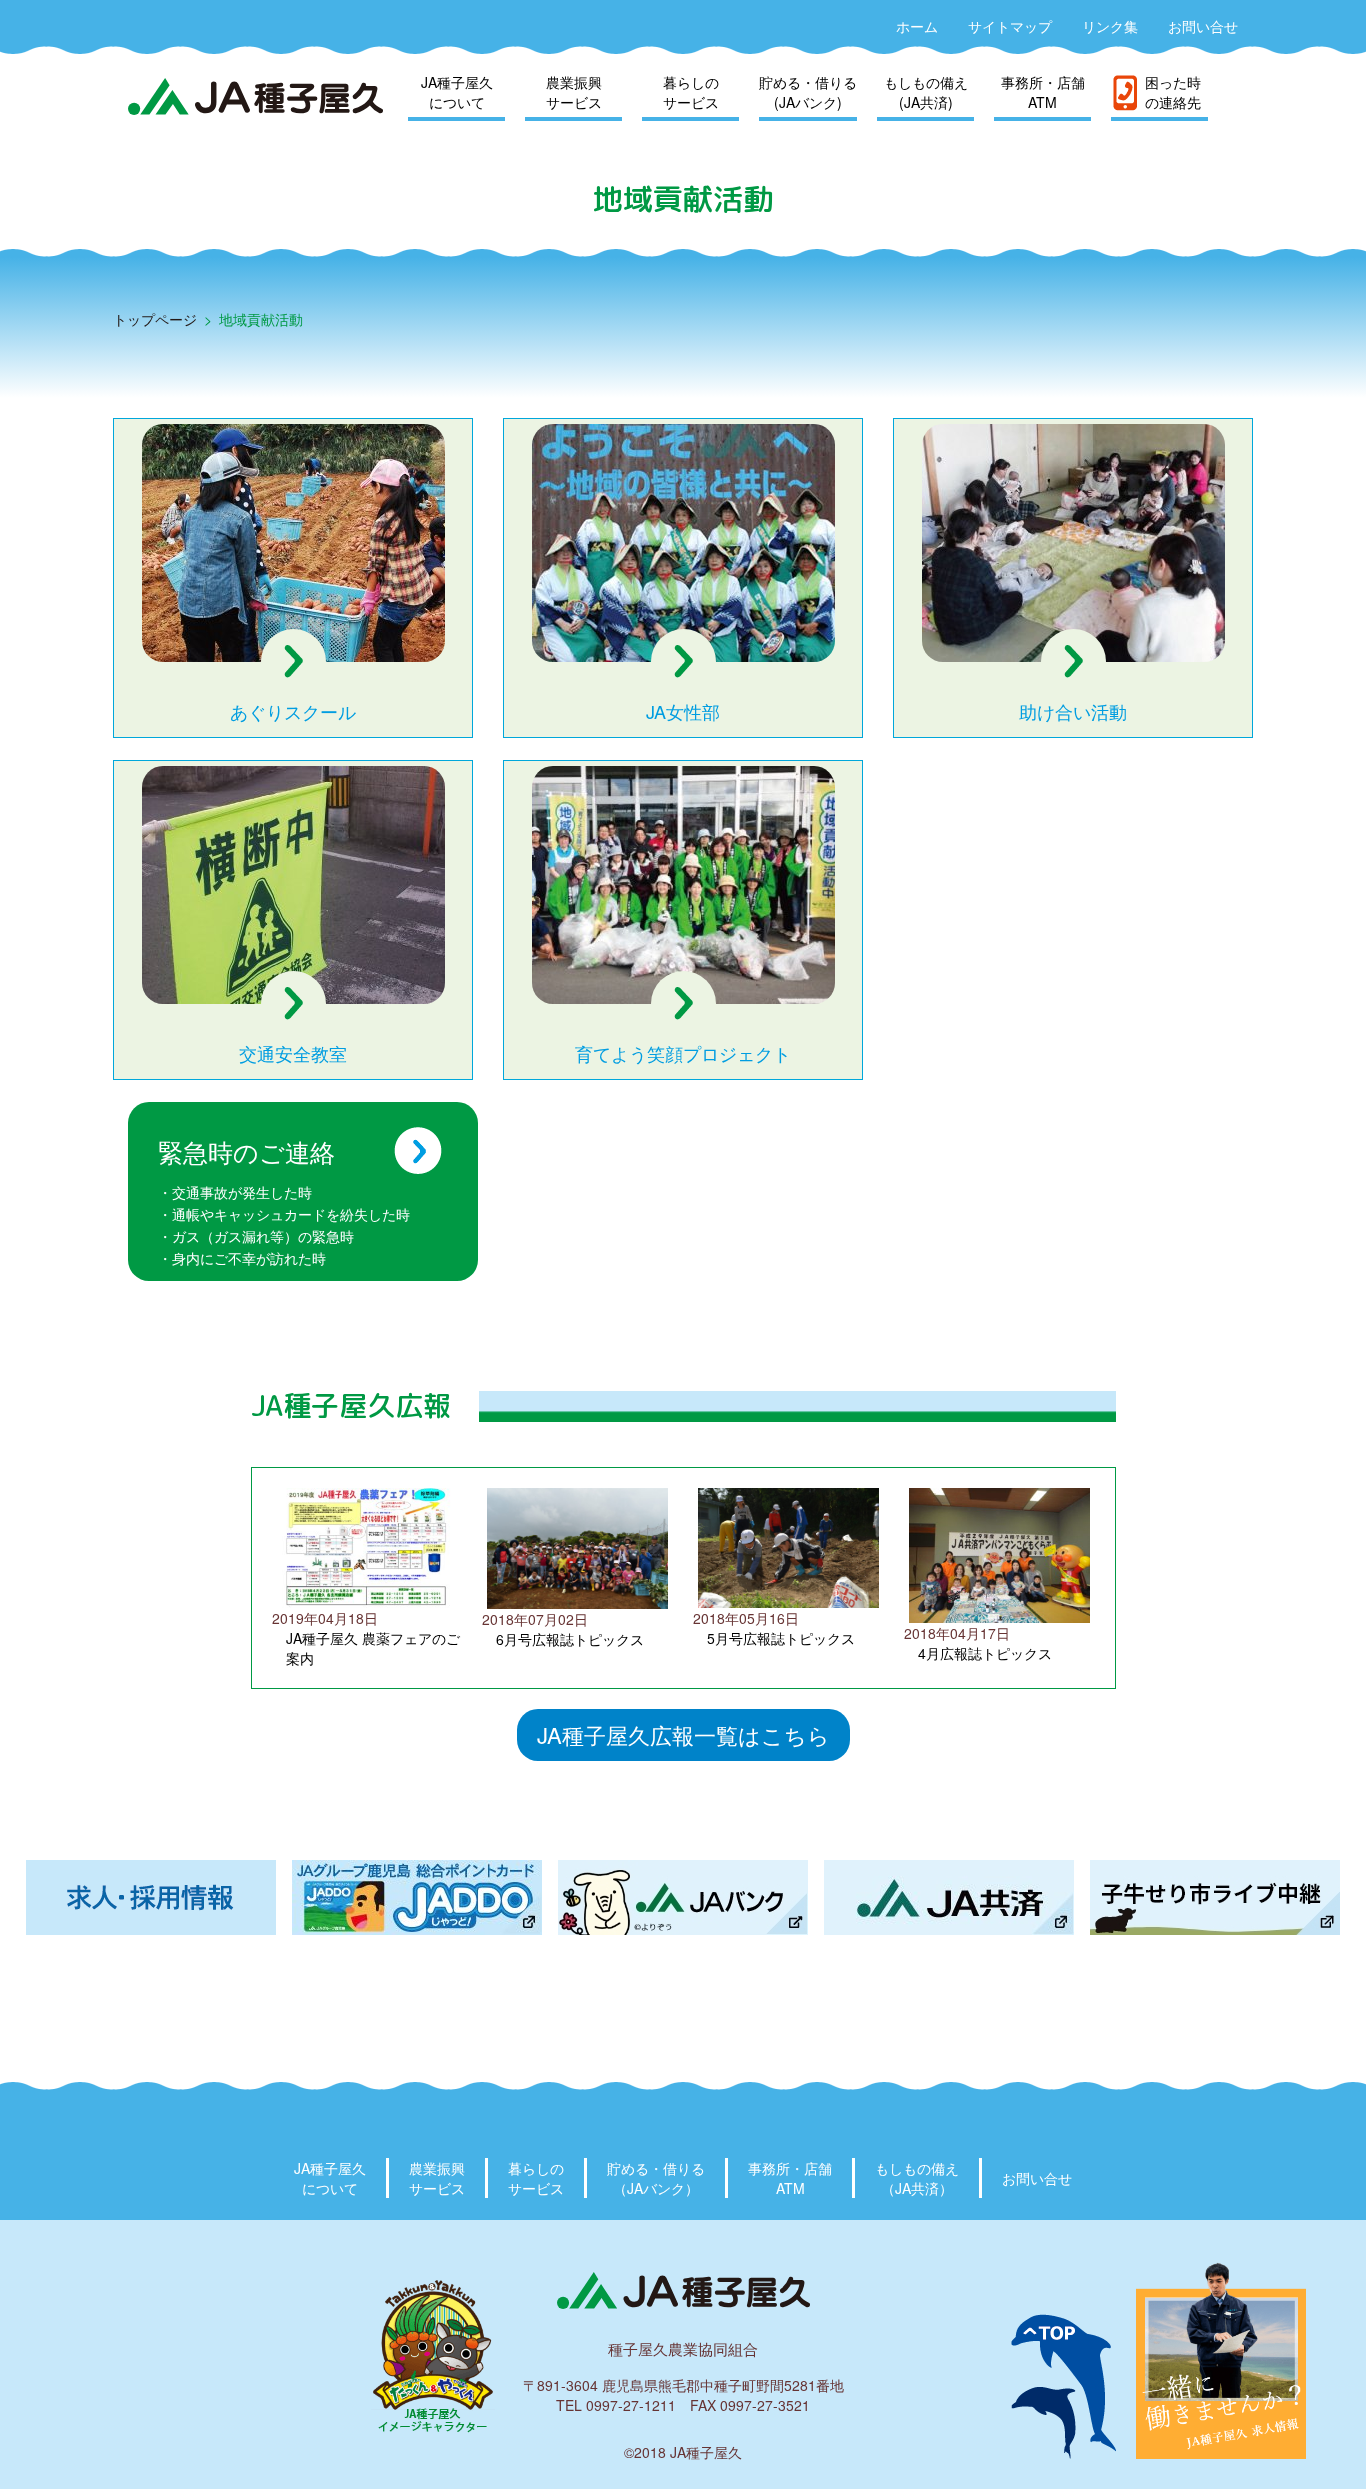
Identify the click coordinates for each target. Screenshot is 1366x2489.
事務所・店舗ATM (1043, 92)
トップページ (155, 319)
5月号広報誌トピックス (781, 1638)
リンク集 (1110, 26)
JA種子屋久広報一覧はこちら (683, 1734)
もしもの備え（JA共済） (917, 2178)
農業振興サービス (574, 92)
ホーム (917, 26)
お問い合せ (1203, 26)
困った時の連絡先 (1173, 92)
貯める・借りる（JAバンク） (656, 2178)
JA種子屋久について (457, 92)
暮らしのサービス (691, 92)
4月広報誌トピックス (985, 1653)
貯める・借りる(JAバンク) (808, 92)
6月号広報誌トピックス (570, 1639)
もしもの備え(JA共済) (926, 92)
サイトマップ (1010, 26)
